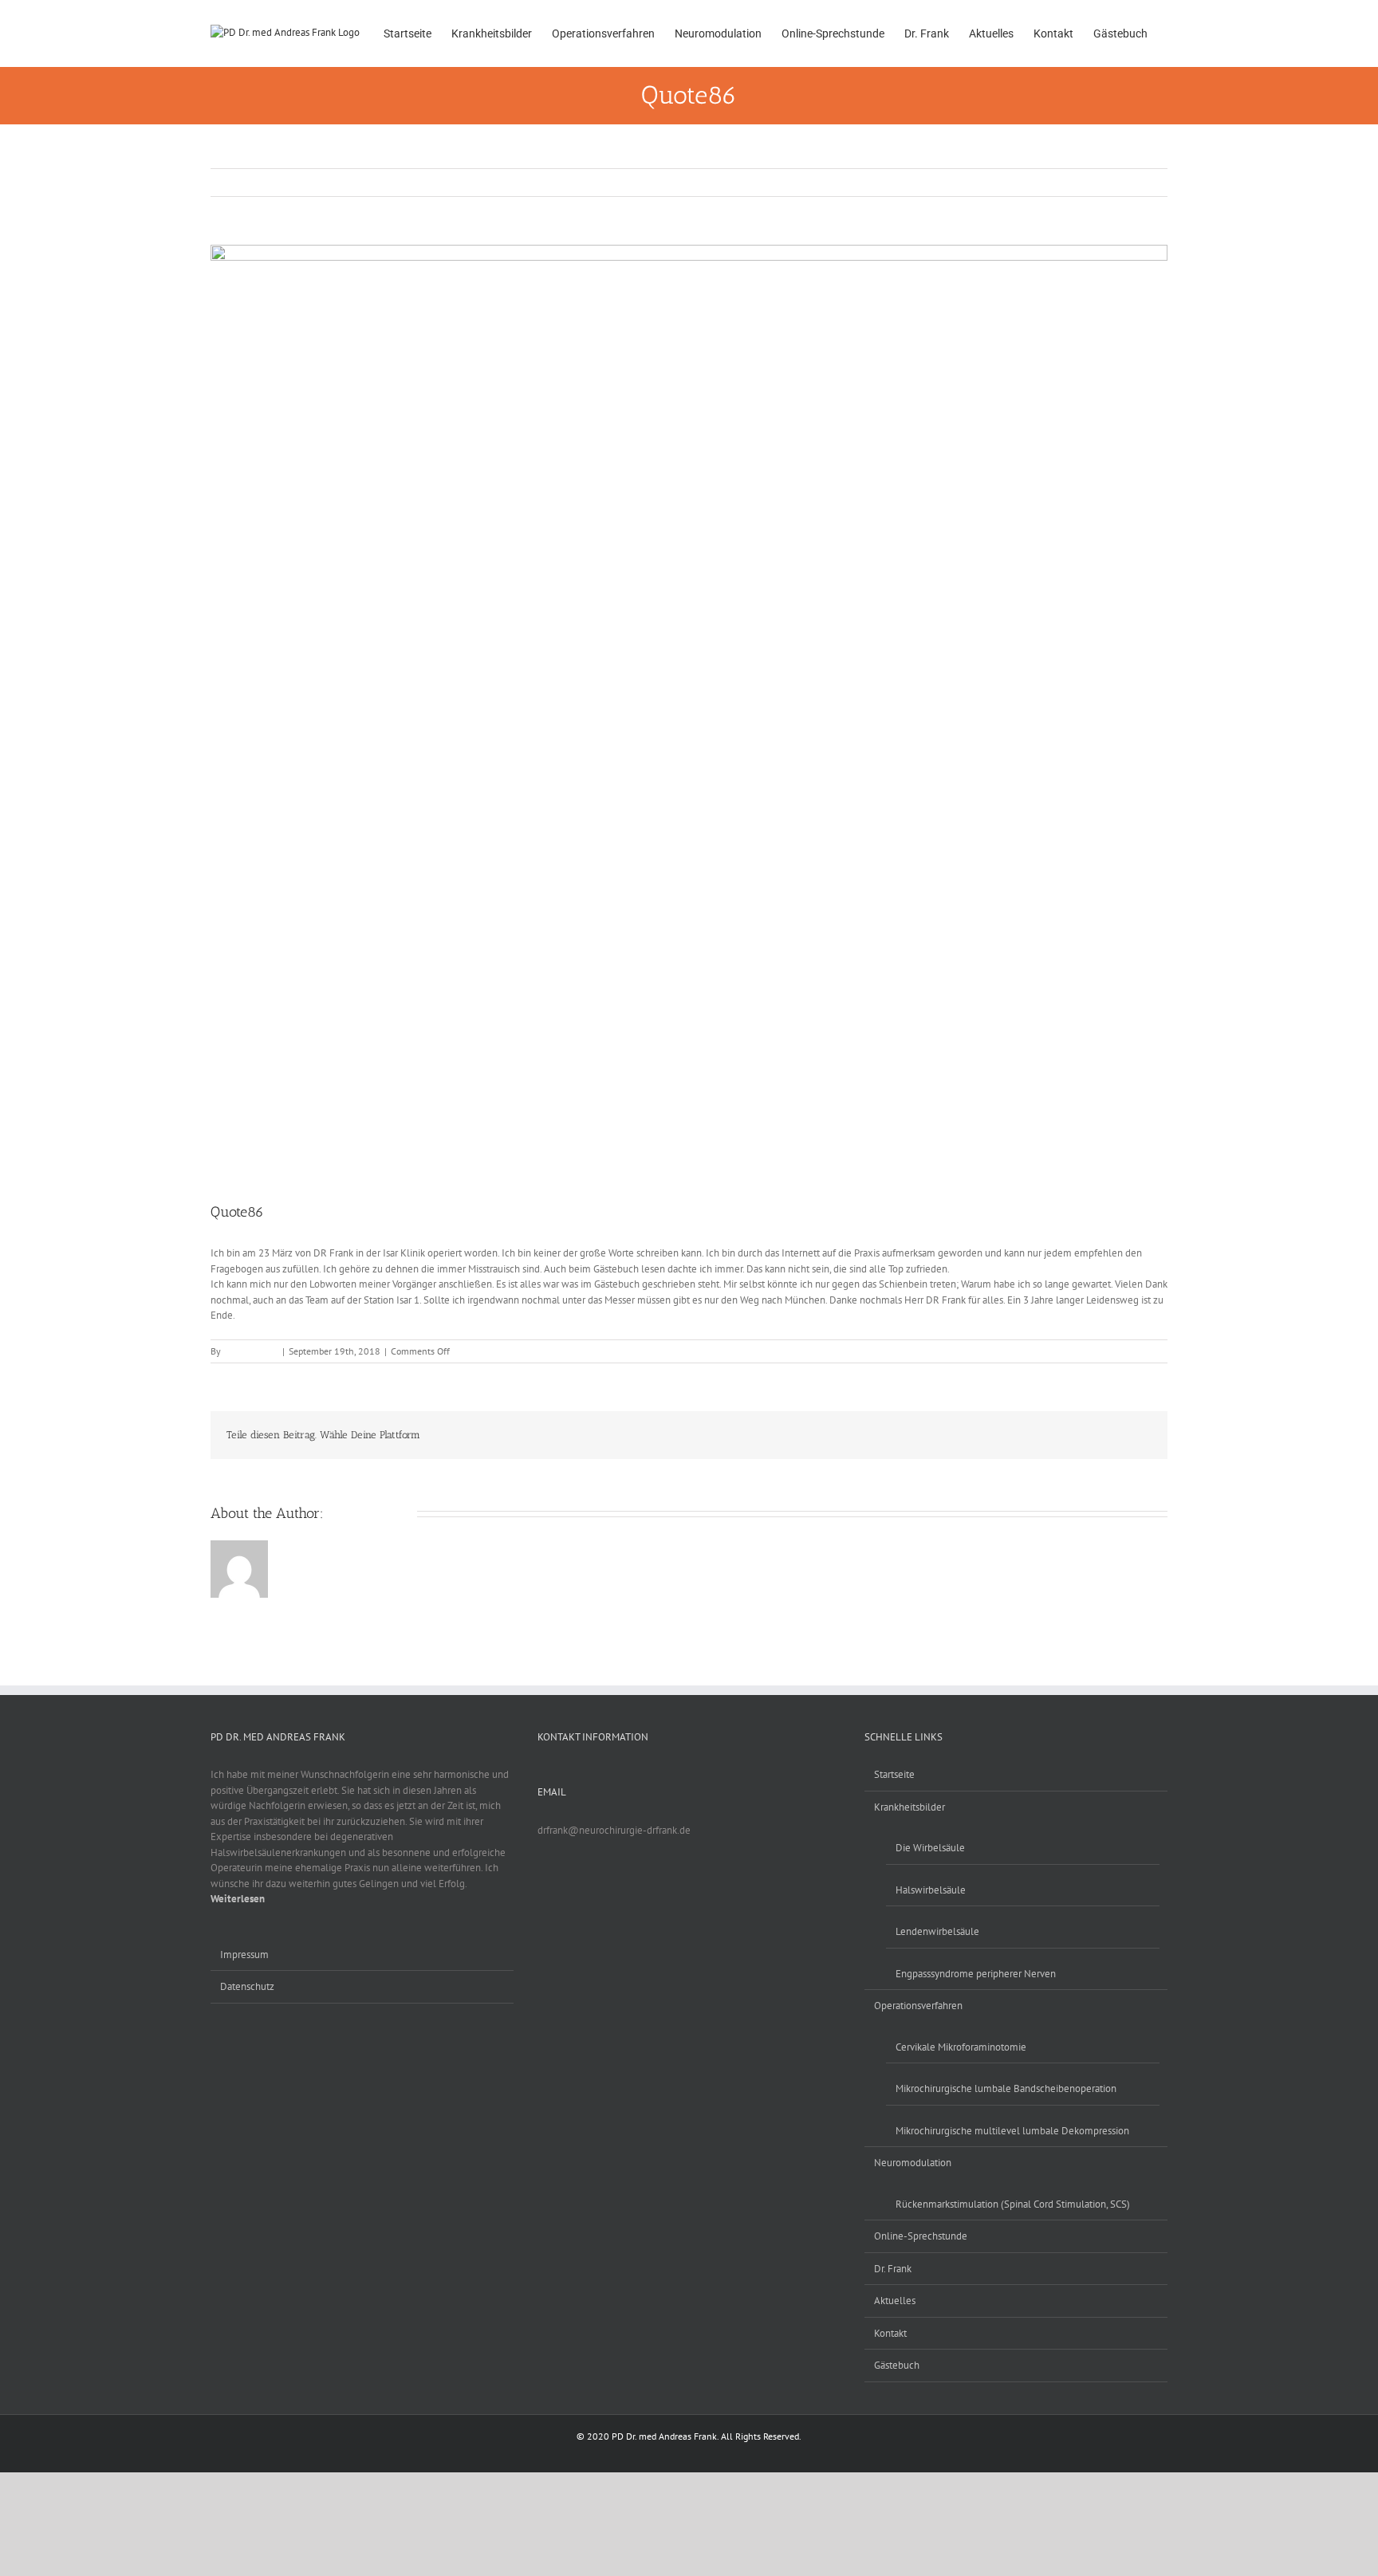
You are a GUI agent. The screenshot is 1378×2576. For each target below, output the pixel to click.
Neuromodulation (913, 2163)
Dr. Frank (893, 2269)
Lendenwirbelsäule (937, 1931)
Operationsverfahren (918, 2006)
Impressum (244, 1955)
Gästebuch (897, 2365)
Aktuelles (895, 2301)
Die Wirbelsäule (930, 1848)
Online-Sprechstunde (921, 2236)
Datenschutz (247, 1986)
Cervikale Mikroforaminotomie (961, 2047)
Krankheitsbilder (909, 1807)
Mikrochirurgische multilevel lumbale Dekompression (1012, 2131)
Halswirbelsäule (931, 1890)
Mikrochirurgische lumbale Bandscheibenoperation (1006, 2088)
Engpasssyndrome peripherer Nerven (976, 1974)
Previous (1103, 182)
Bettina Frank (251, 1351)
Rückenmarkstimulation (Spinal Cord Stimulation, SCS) (1013, 2204)
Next (1146, 182)
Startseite (894, 1774)
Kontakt (890, 2333)
